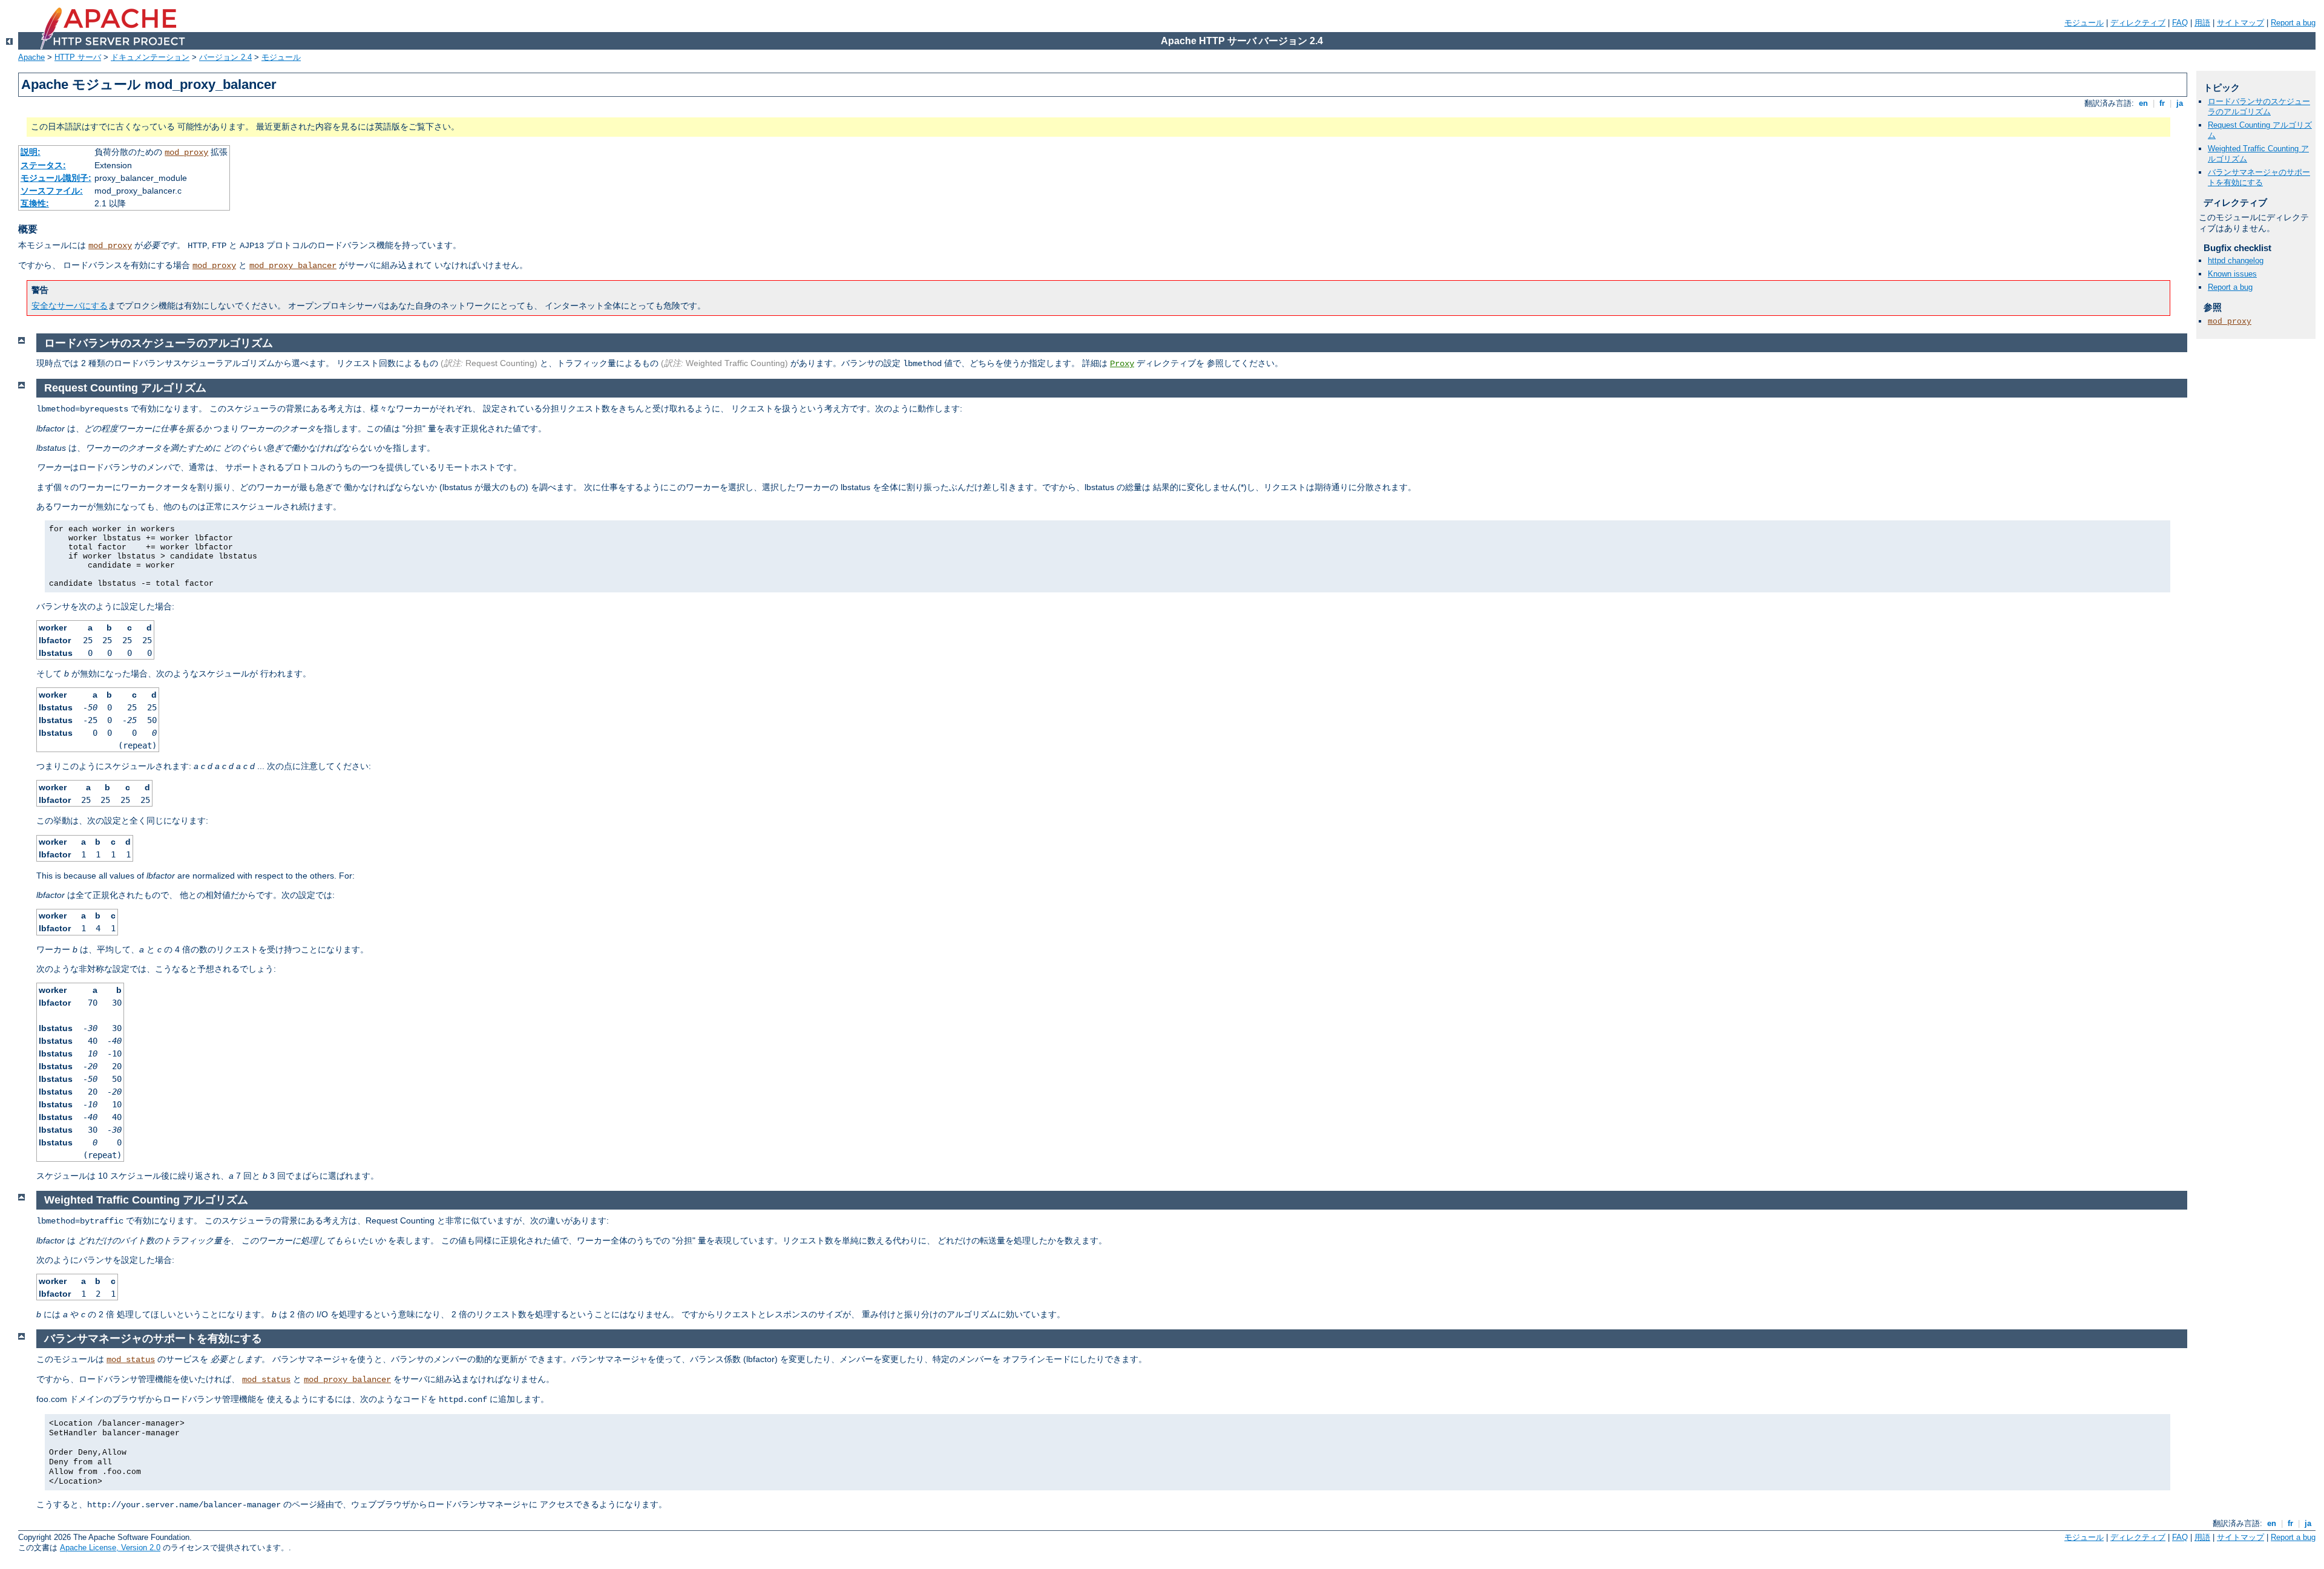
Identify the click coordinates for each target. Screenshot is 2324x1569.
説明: (31, 152)
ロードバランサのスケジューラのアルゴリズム (2259, 106)
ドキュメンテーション (150, 57)
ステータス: (43, 165)
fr (2162, 103)
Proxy (1122, 364)
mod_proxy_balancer (293, 266)
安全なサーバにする (70, 306)
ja (2180, 103)
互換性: (35, 203)
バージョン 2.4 (225, 57)
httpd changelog (2236, 260)
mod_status (131, 1360)
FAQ (2180, 23)
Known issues (2232, 274)
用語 (2202, 23)
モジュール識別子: (56, 178)
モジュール (2084, 23)
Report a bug (2293, 23)
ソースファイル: (52, 191)
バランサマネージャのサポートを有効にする (2259, 177)
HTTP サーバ (78, 57)
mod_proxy (186, 152)
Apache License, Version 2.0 (110, 1548)
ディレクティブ (2138, 23)
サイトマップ (2240, 23)
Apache (31, 57)
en (2143, 103)
